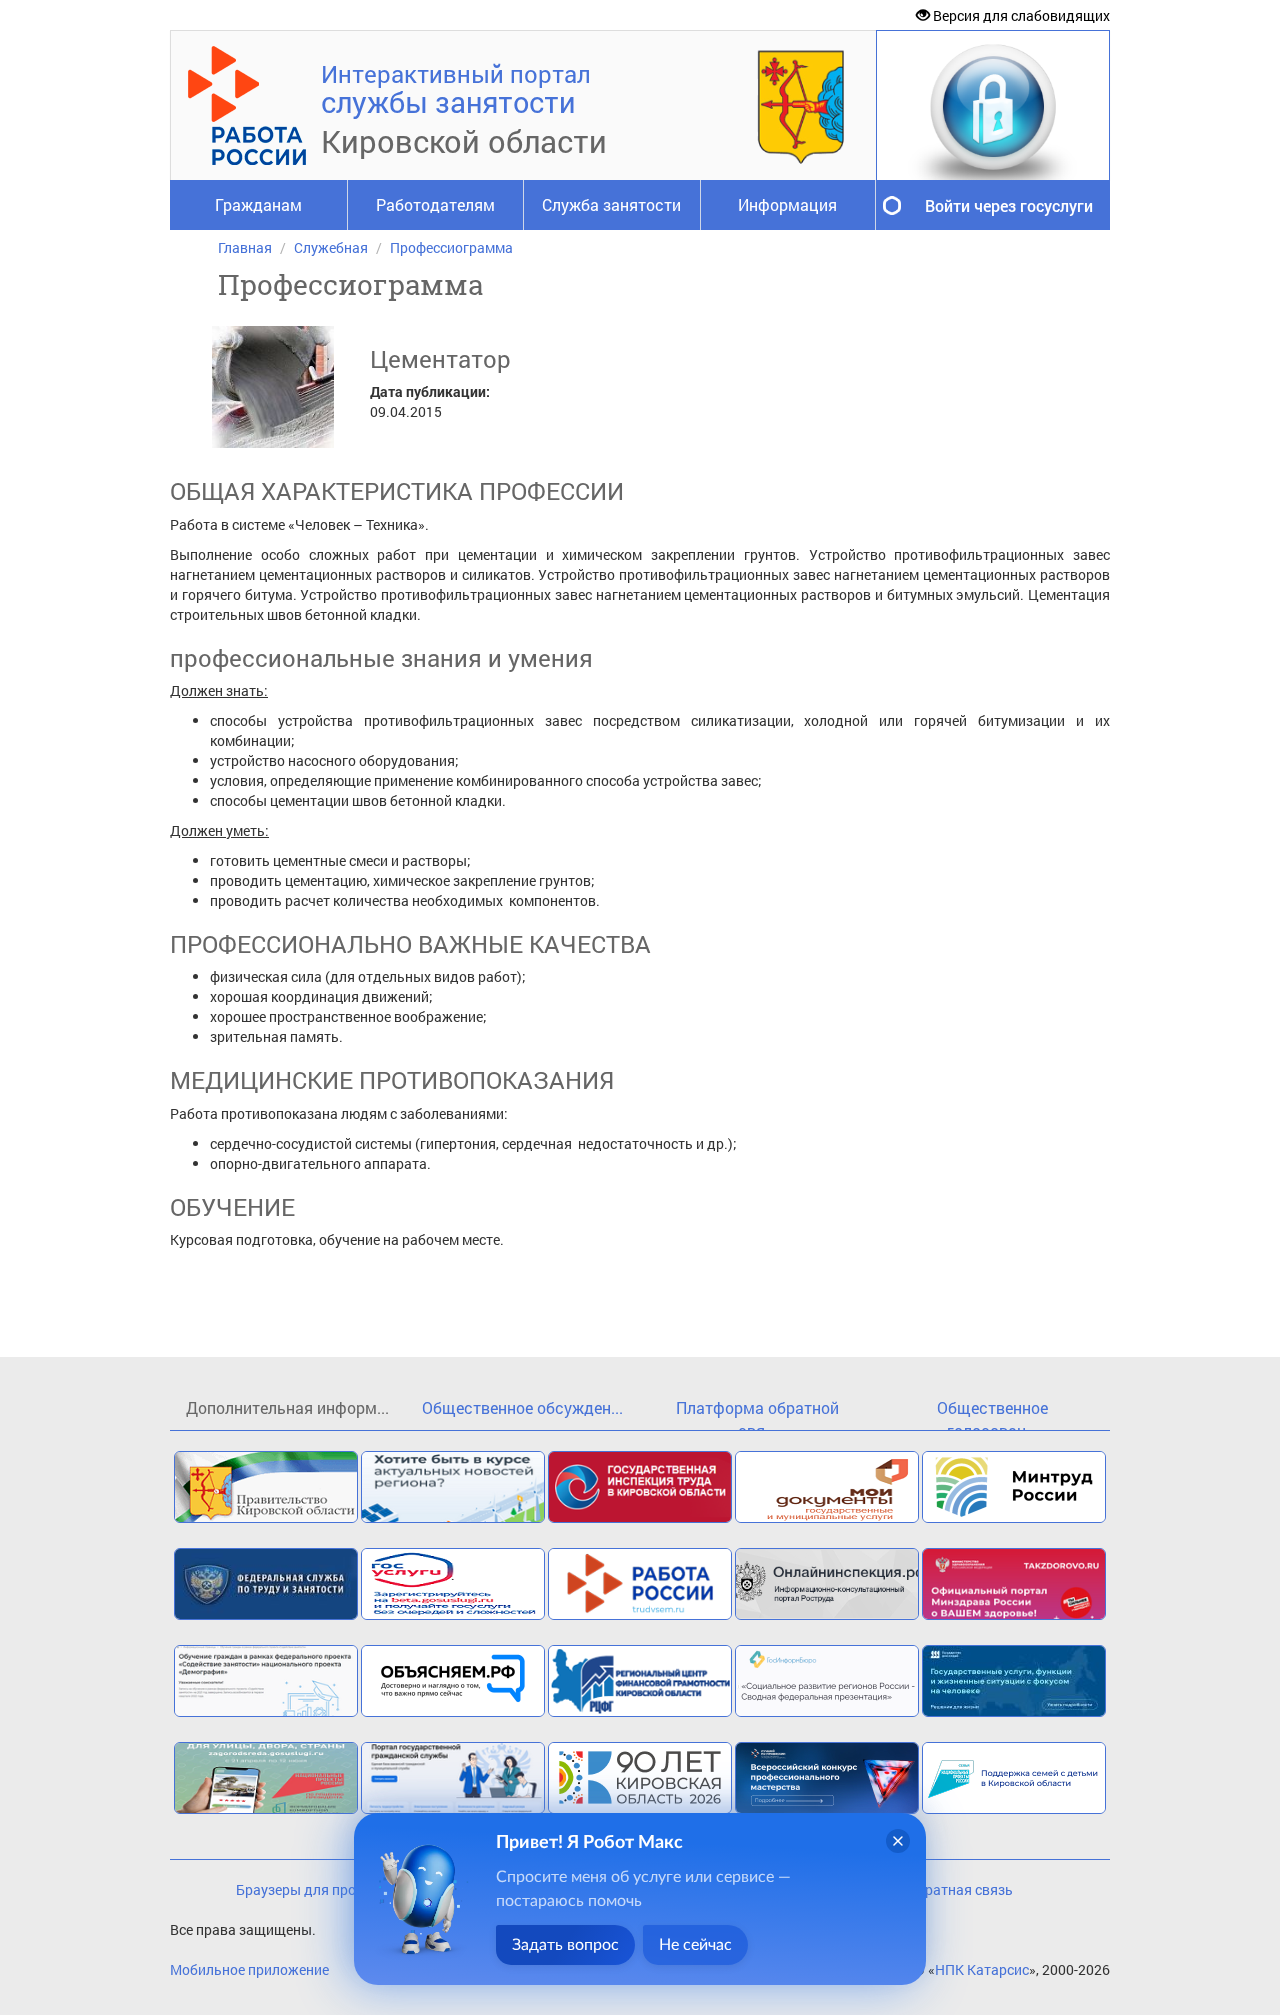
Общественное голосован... (992, 1413)
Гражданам (258, 204)
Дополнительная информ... (287, 1407)
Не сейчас (695, 1945)
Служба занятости (611, 204)
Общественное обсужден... (522, 1407)
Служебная (331, 247)
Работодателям (435, 204)
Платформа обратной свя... (757, 1413)
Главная (245, 247)
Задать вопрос (565, 1945)
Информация (787, 204)
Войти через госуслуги (1009, 205)
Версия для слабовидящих (1020, 15)
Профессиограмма (451, 247)
